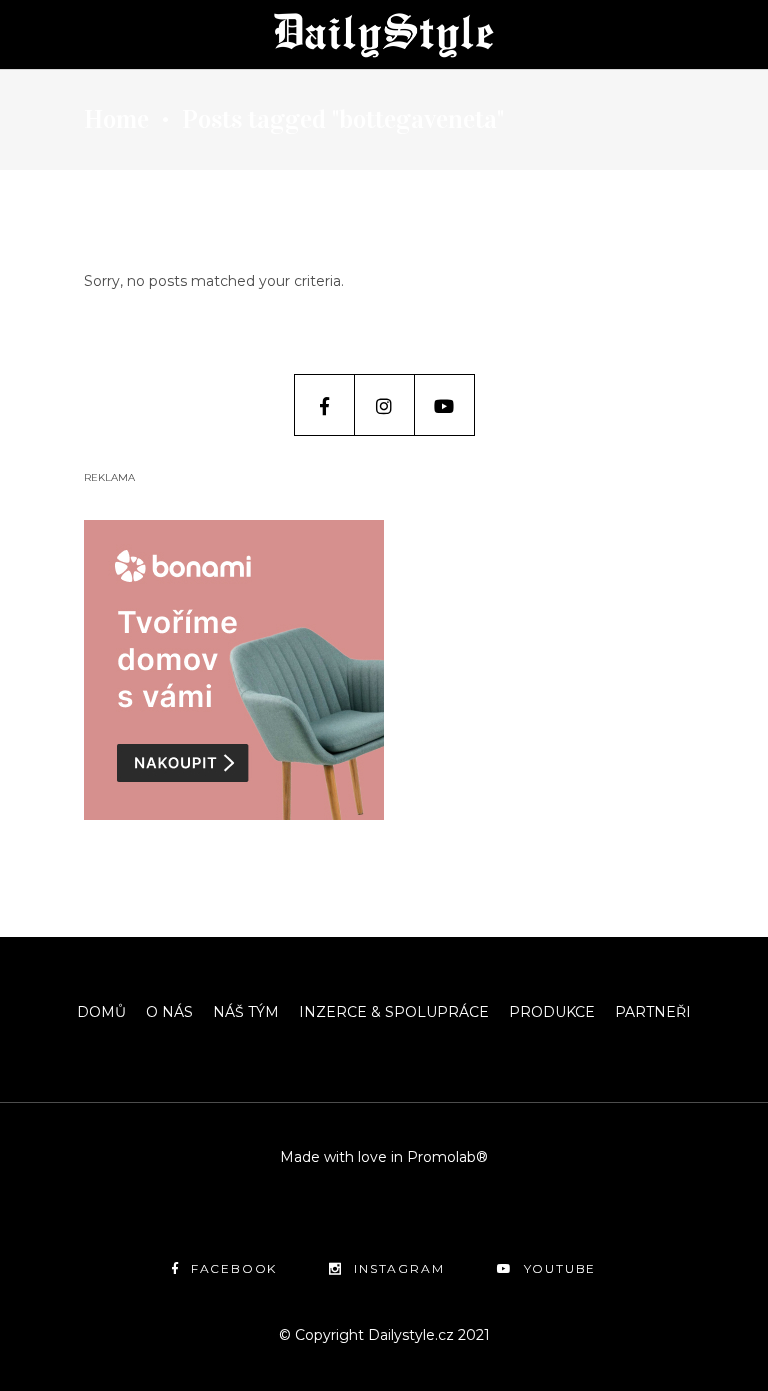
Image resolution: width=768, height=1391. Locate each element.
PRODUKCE (552, 1012)
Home (116, 120)
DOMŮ (101, 1012)
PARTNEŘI (653, 1012)
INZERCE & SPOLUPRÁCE (394, 1012)
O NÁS (169, 1012)
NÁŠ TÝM (246, 1012)
